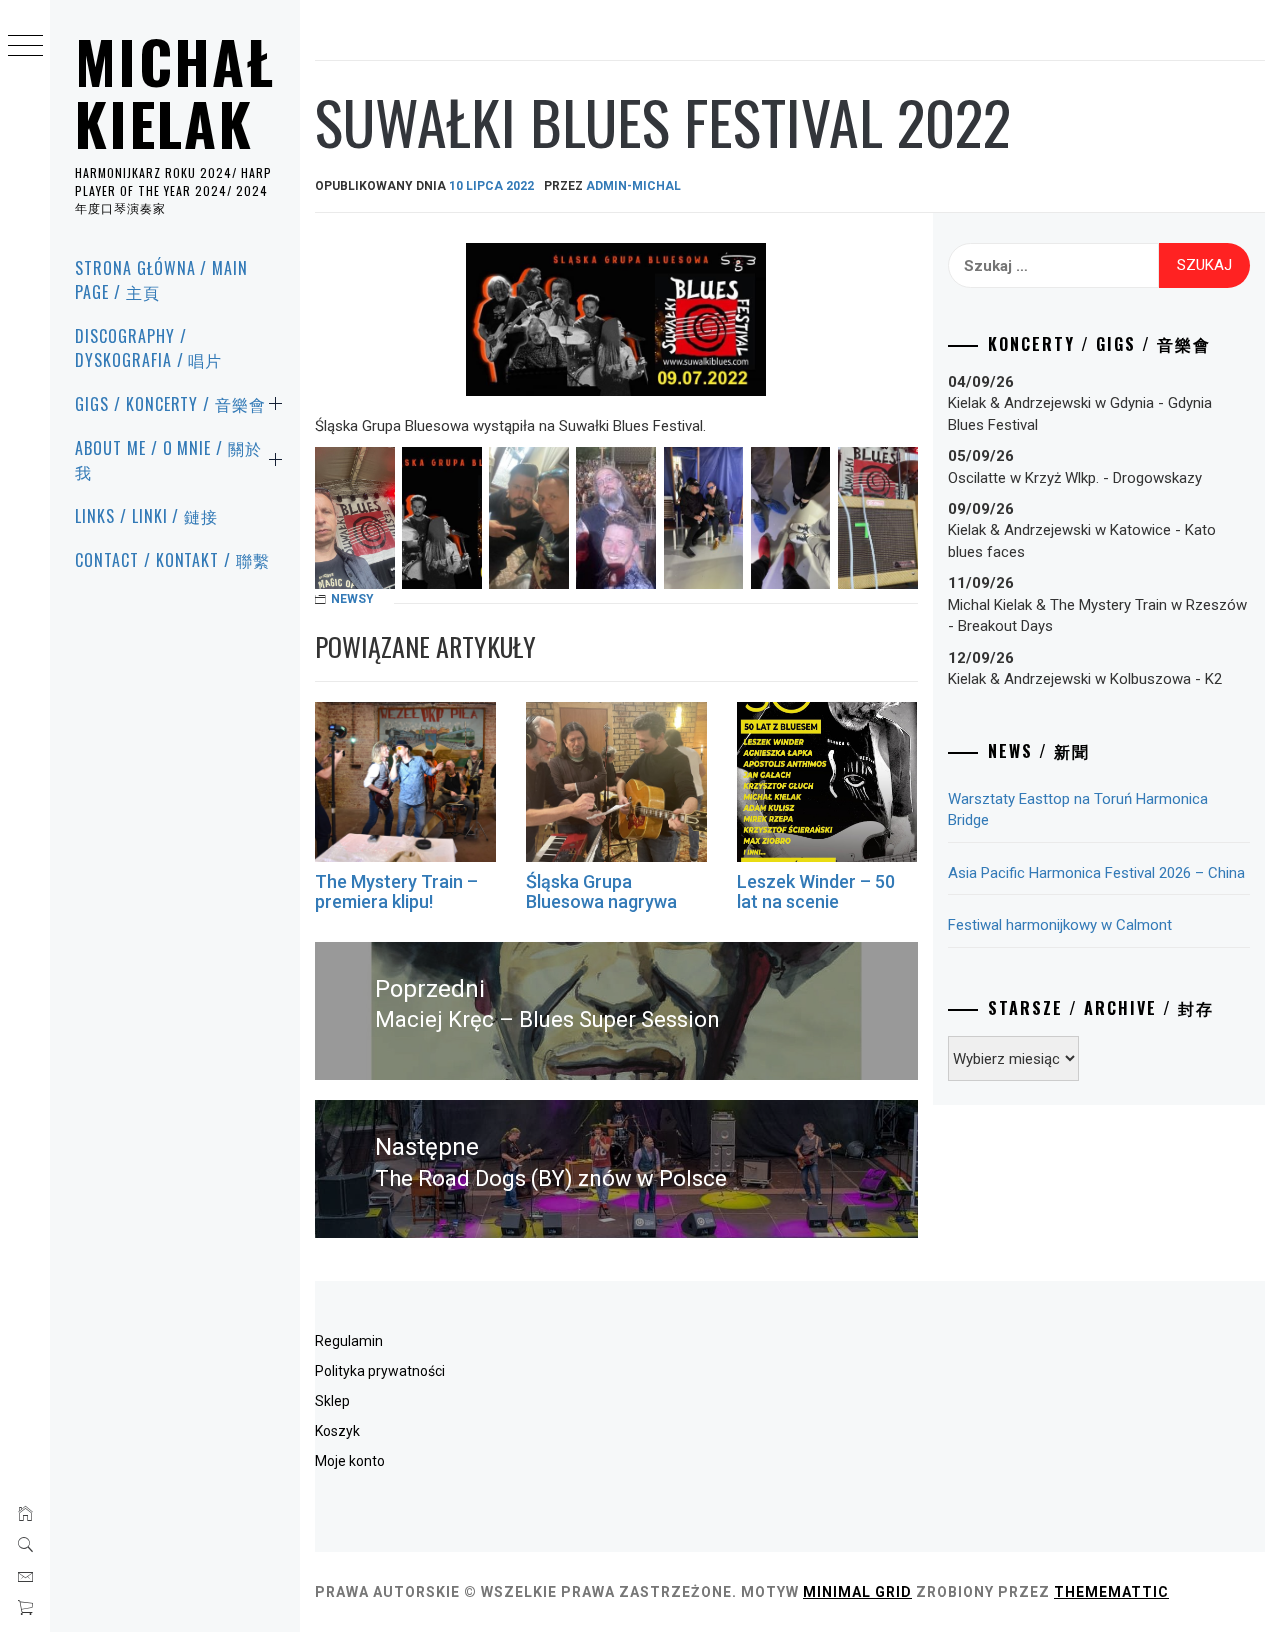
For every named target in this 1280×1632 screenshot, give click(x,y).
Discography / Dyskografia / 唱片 (148, 348)
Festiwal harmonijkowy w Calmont (1060, 925)
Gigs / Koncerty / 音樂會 (170, 404)
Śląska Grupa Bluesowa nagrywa (601, 891)
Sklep (332, 1401)
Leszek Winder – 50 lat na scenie (816, 891)
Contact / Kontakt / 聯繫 (172, 560)
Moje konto (350, 1461)
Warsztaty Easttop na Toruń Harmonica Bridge (1078, 809)
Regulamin (349, 1341)
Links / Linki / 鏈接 (146, 516)
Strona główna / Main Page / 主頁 (161, 280)
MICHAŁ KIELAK (175, 92)
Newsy (352, 599)
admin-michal (633, 186)
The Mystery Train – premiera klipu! (396, 891)
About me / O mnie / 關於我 (168, 460)
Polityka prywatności (380, 1371)
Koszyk (337, 1431)
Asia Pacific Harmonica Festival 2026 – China (1096, 873)
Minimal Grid (857, 1592)
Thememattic (1111, 1592)
